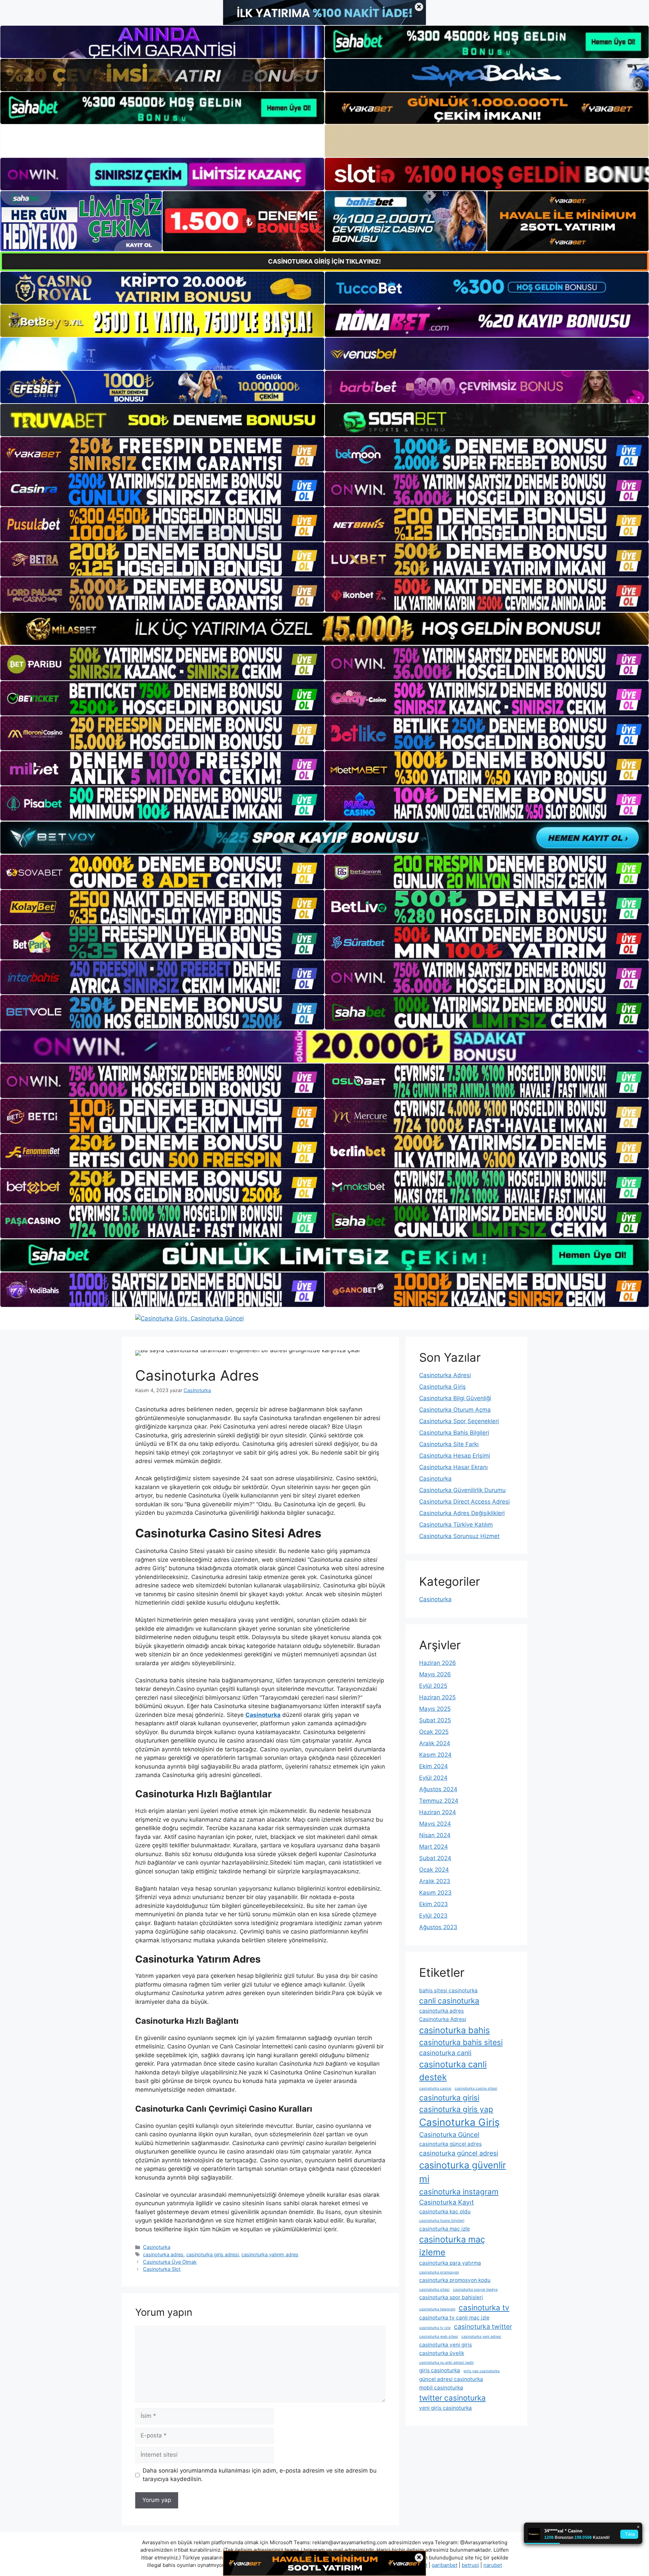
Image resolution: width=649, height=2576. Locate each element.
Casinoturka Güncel (449, 2135)
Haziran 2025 (437, 1697)
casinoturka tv (484, 2307)
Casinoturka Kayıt (447, 2202)
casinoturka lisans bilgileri (442, 2221)
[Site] (162, 454)
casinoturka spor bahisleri (451, 2297)
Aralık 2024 (435, 1743)
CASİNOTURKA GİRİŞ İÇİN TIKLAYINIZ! (324, 261)
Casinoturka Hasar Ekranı (453, 1467)
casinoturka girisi (449, 2098)
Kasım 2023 (435, 1893)
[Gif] (324, 629)
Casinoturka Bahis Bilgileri (454, 1433)
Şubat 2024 (435, 1858)
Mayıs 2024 (435, 1824)
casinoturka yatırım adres (270, 2254)
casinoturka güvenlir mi (463, 2172)
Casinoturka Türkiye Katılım (456, 1525)
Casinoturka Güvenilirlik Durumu (462, 1490)
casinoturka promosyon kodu (455, 2280)
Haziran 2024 (438, 1812)
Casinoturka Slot (162, 2269)
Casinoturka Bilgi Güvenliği (455, 1398)
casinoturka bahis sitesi (461, 2042)
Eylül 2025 (433, 1686)
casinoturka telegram (437, 2309)
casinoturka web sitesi (439, 2337)
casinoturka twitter (483, 2327)
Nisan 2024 (435, 1835)
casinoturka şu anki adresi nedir (447, 2363)
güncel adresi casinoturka (451, 2379)
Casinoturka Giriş (442, 1387)
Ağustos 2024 (438, 1789)
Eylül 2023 (433, 1916)
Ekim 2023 (434, 1904)
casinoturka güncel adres (450, 2144)
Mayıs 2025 (435, 1709)
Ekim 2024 (434, 1766)
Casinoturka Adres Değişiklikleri (462, 1513)
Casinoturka (157, 2247)
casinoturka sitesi (434, 2290)
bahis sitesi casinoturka (448, 1990)
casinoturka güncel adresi (459, 2153)
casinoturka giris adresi (212, 2254)
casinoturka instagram (459, 2192)
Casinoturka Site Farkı (449, 1444)
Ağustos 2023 (438, 1927)
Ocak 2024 (434, 1870)
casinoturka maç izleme (452, 2246)
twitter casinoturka (452, 2398)
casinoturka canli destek (453, 2071)
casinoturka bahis (454, 2030)
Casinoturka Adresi (445, 1375)
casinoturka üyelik (442, 2353)
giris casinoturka (440, 2370)
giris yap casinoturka (482, 2371)
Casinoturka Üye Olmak (170, 2262)
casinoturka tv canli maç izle (454, 2318)
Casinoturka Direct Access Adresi (464, 1502)
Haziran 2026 (438, 1663)
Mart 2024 (434, 1847)
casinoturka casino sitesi (476, 2088)
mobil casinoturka (441, 2388)
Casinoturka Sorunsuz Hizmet (459, 1536)
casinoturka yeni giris (446, 2345)
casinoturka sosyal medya (475, 2290)
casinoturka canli (445, 2053)
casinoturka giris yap (456, 2109)
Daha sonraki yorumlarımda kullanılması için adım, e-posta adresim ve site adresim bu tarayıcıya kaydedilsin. (260, 2475)
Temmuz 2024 (439, 1801)
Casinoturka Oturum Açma (455, 1410)
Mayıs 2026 (435, 1674)
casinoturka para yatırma (450, 2263)
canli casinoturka (449, 2001)
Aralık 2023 (435, 1881)
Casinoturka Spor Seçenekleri (459, 1421)
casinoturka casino (435, 2088)
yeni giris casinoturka (446, 2408)
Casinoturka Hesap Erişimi (455, 1456)
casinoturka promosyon (439, 2272)
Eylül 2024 (433, 1778)
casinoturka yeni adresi (481, 2337)
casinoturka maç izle (444, 2229)
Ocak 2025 (434, 1732)
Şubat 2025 (435, 1720)
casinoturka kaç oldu (445, 2212)
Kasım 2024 (435, 1755)
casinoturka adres (163, 2254)
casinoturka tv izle (435, 2328)
